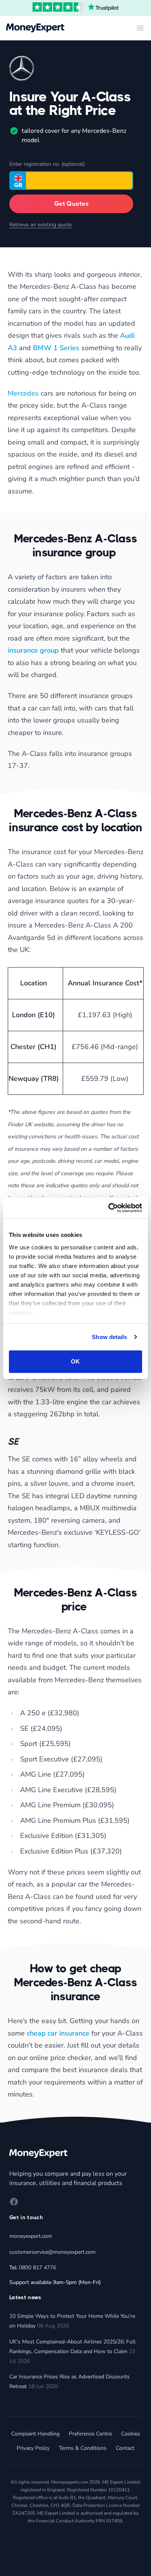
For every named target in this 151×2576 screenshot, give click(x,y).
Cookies (131, 2434)
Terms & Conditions (83, 2448)
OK (75, 1361)
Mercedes (24, 393)
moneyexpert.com (31, 2236)
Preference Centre (90, 2434)
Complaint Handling (35, 2434)
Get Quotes (71, 204)
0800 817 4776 (38, 2268)
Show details (109, 1337)
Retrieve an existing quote (40, 225)
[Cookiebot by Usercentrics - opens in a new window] (109, 1208)
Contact (125, 2448)
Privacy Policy (33, 2448)
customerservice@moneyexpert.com (52, 2252)
